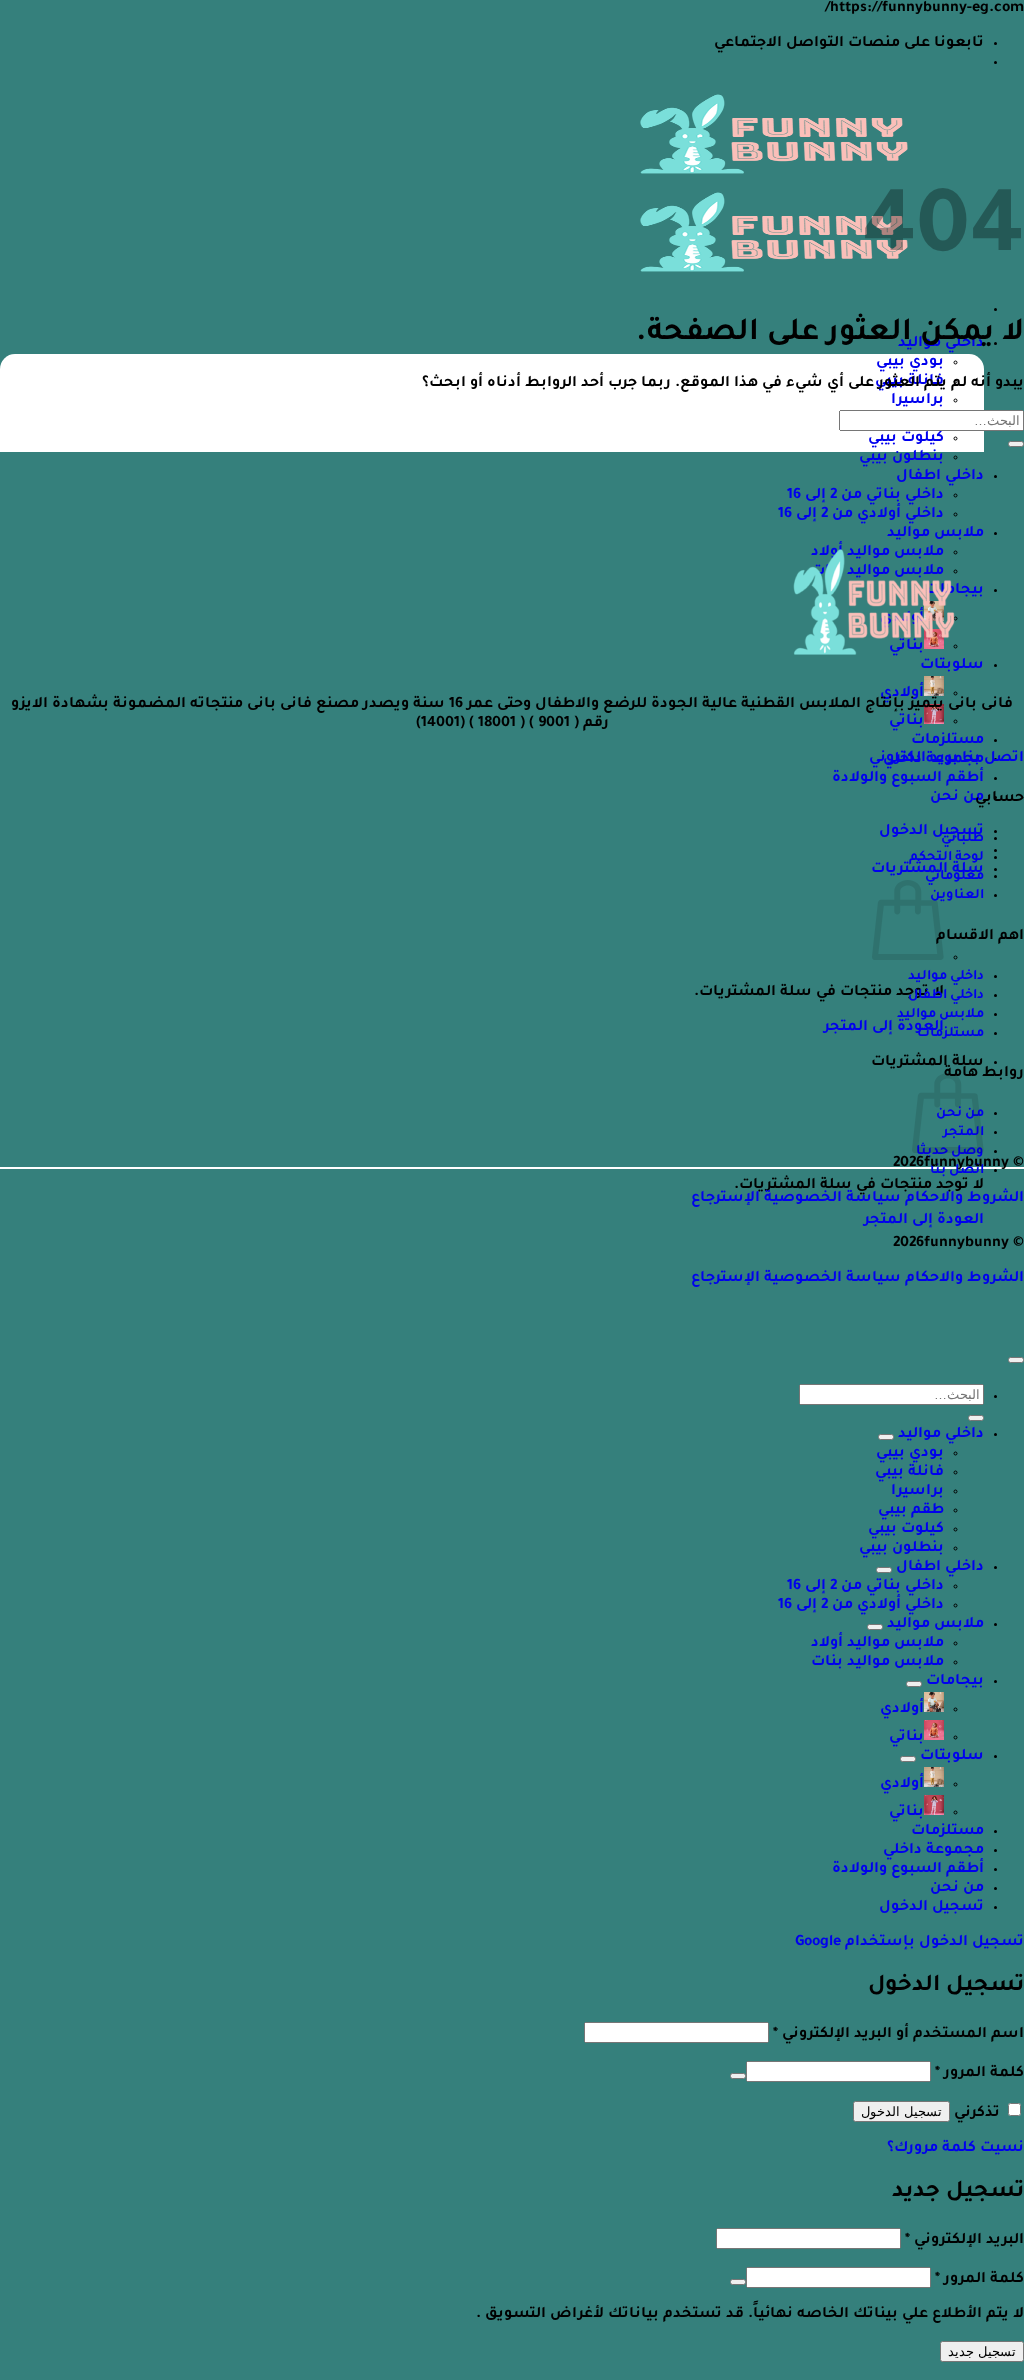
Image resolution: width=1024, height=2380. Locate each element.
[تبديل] (886, 1437)
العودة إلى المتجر (884, 1028)
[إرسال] (1016, 444)
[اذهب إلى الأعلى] (1016, 1360)
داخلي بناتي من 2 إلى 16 (865, 496)
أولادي (902, 694)
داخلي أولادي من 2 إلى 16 (861, 515)
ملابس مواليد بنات (877, 1663)
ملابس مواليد (935, 534)
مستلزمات (947, 741)
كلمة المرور (979, 2074)
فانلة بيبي (909, 1473)
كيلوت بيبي (906, 439)
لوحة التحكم (946, 858)
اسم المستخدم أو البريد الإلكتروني (898, 2035)
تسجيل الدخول (901, 2111)
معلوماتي (954, 877)
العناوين (957, 896)
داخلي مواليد (946, 977)
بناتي (906, 722)
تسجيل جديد (982, 2351)
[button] (931, 832)
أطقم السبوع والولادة (908, 779)
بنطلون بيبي (901, 458)
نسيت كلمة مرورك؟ (955, 2149)
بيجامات (955, 1682)
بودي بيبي (910, 363)
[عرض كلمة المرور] (738, 2076)
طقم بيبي (911, 1511)
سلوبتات (952, 1757)
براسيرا (917, 401)
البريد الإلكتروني (964, 2241)
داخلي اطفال (940, 477)
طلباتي (962, 839)
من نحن (957, 798)
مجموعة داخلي (933, 1851)
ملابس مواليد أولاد (877, 1644)
